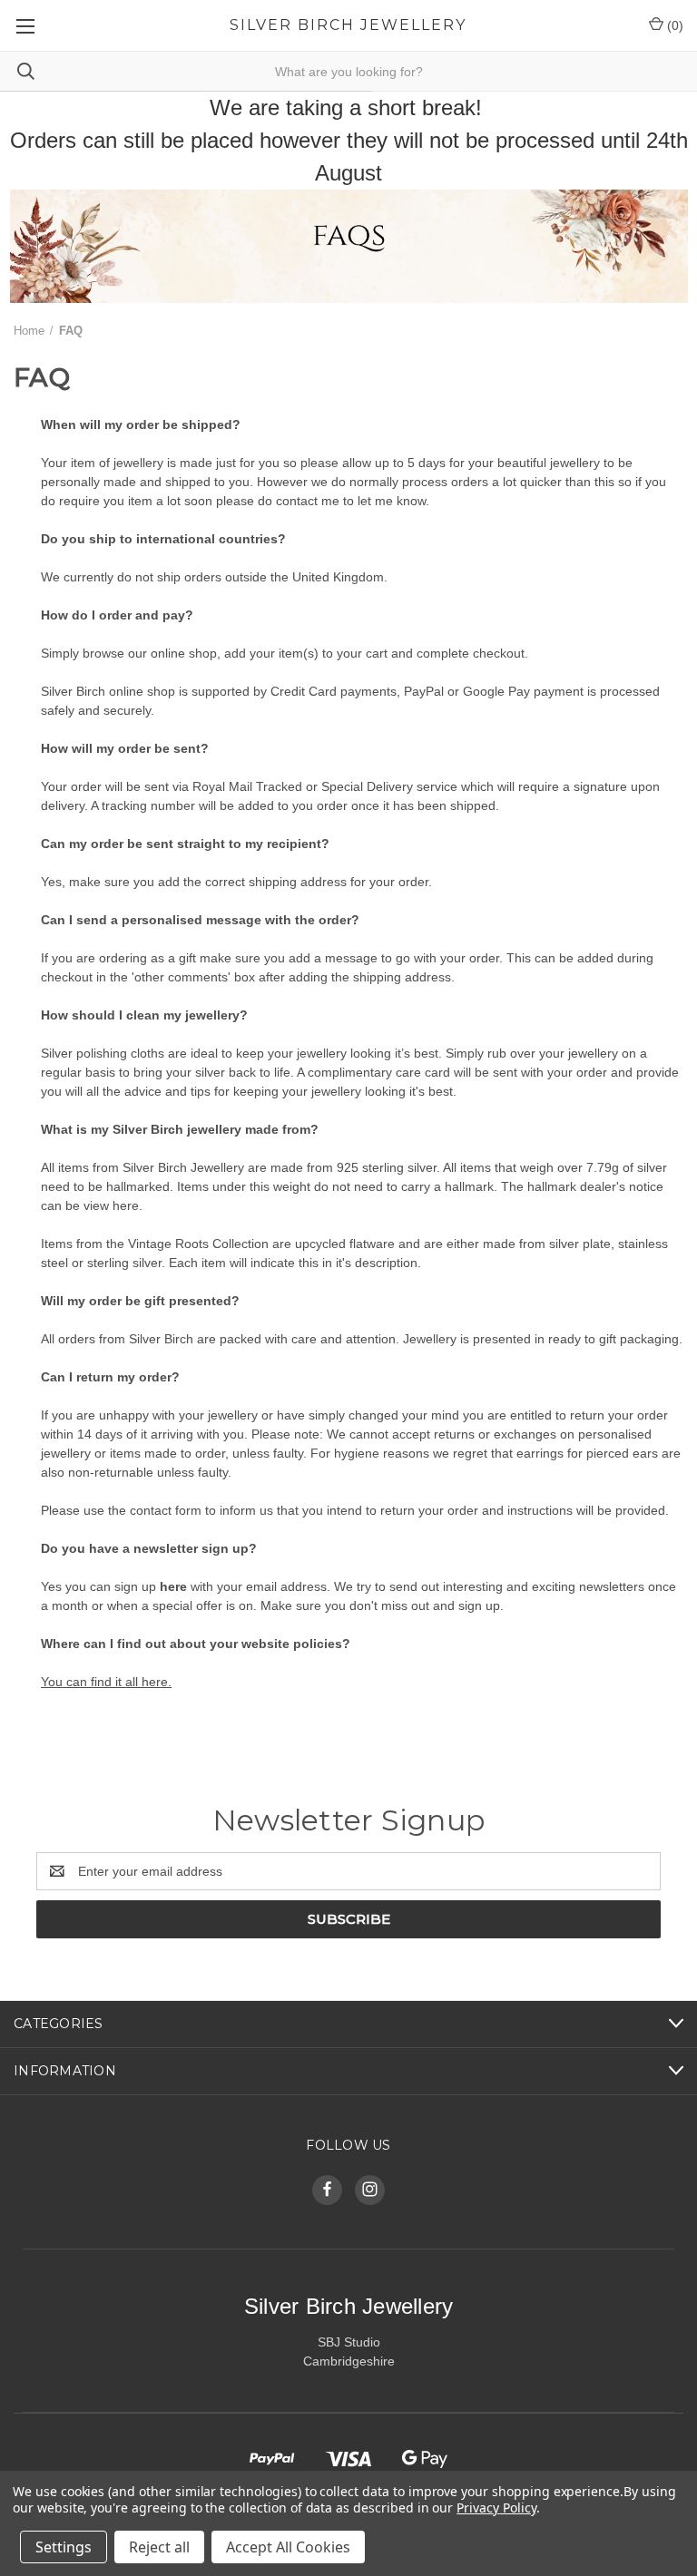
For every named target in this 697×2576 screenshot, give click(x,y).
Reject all (159, 2547)
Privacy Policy (496, 2508)
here (172, 1586)
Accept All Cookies (288, 2547)
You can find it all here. (106, 1682)
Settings (64, 2547)
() (673, 25)
